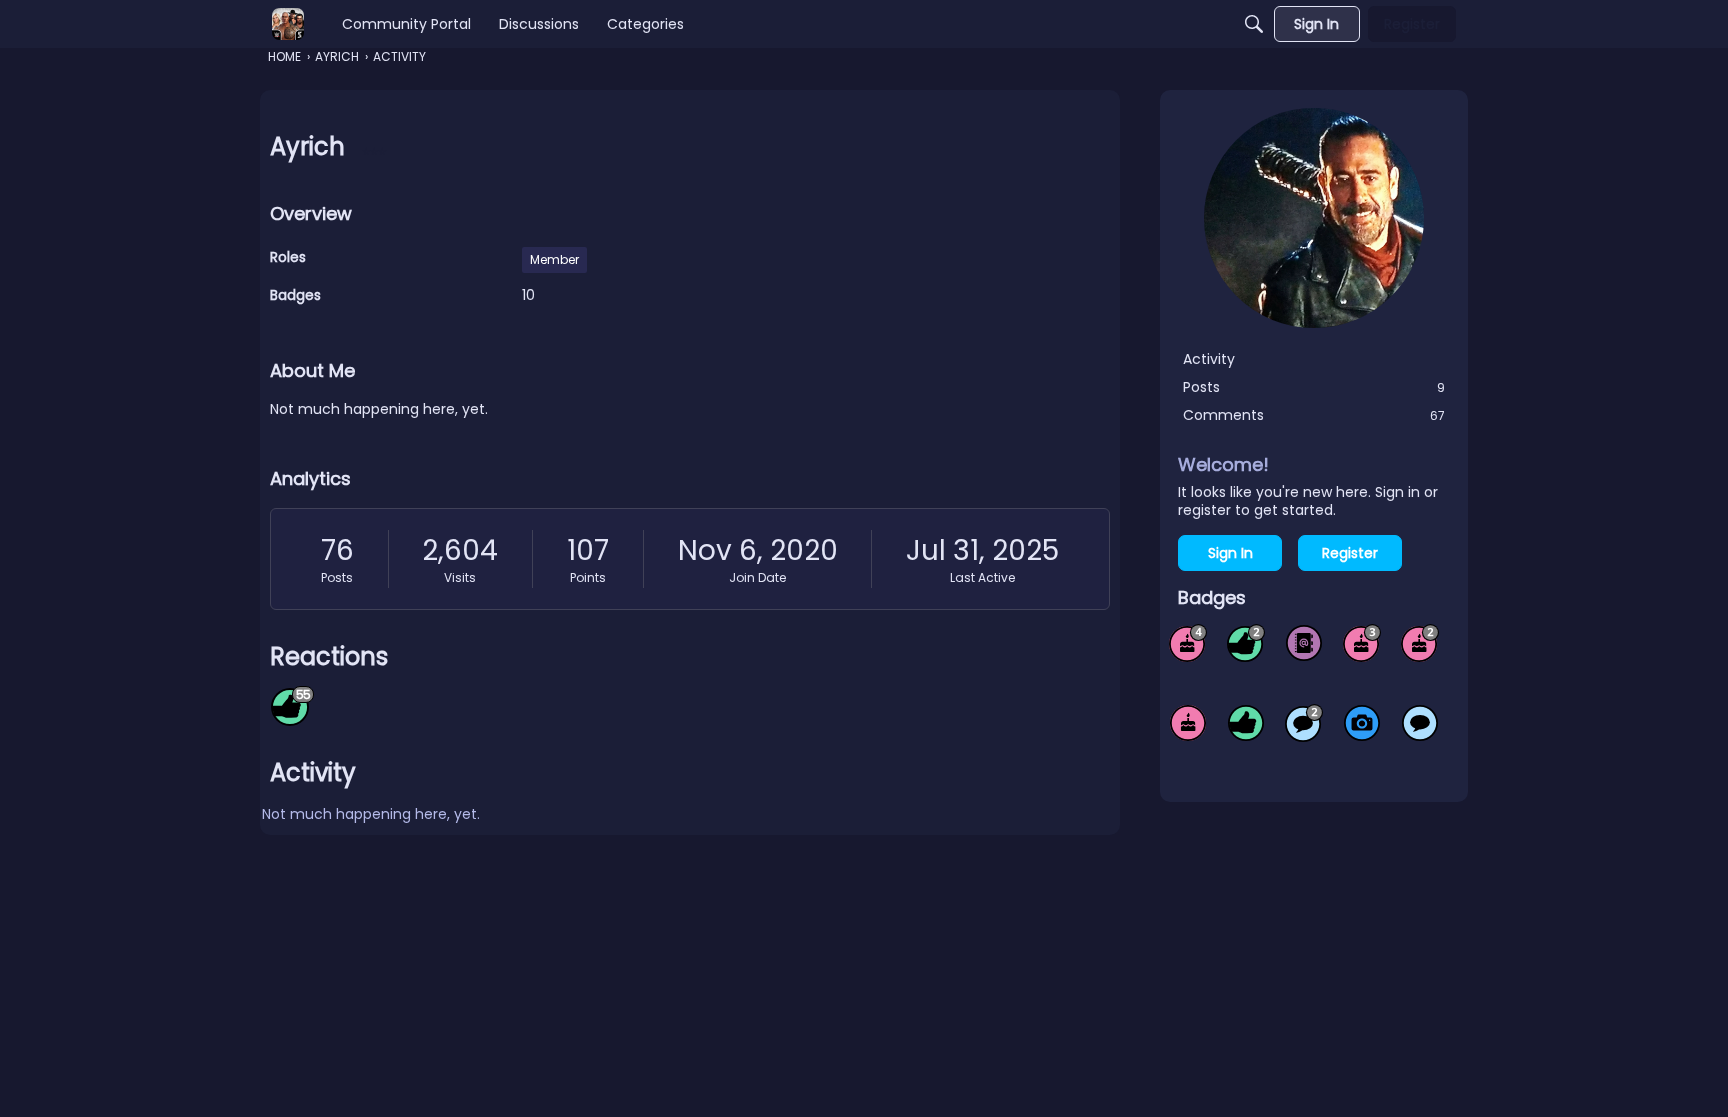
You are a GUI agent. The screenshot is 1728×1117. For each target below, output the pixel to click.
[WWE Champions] (288, 24)
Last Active (982, 577)
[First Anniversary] (1188, 723)
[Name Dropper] (1304, 643)
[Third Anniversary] (1362, 643)
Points (588, 577)
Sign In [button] (1230, 553)
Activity (1209, 359)
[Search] (1254, 24)
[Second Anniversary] (1420, 643)
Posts (337, 577)
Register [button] (1350, 553)
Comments (1314, 415)
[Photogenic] (1362, 723)
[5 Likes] (1246, 723)
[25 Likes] (1246, 643)
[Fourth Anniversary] (1188, 643)
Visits (460, 577)
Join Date (757, 577)
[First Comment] (1420, 723)
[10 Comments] (1304, 723)
